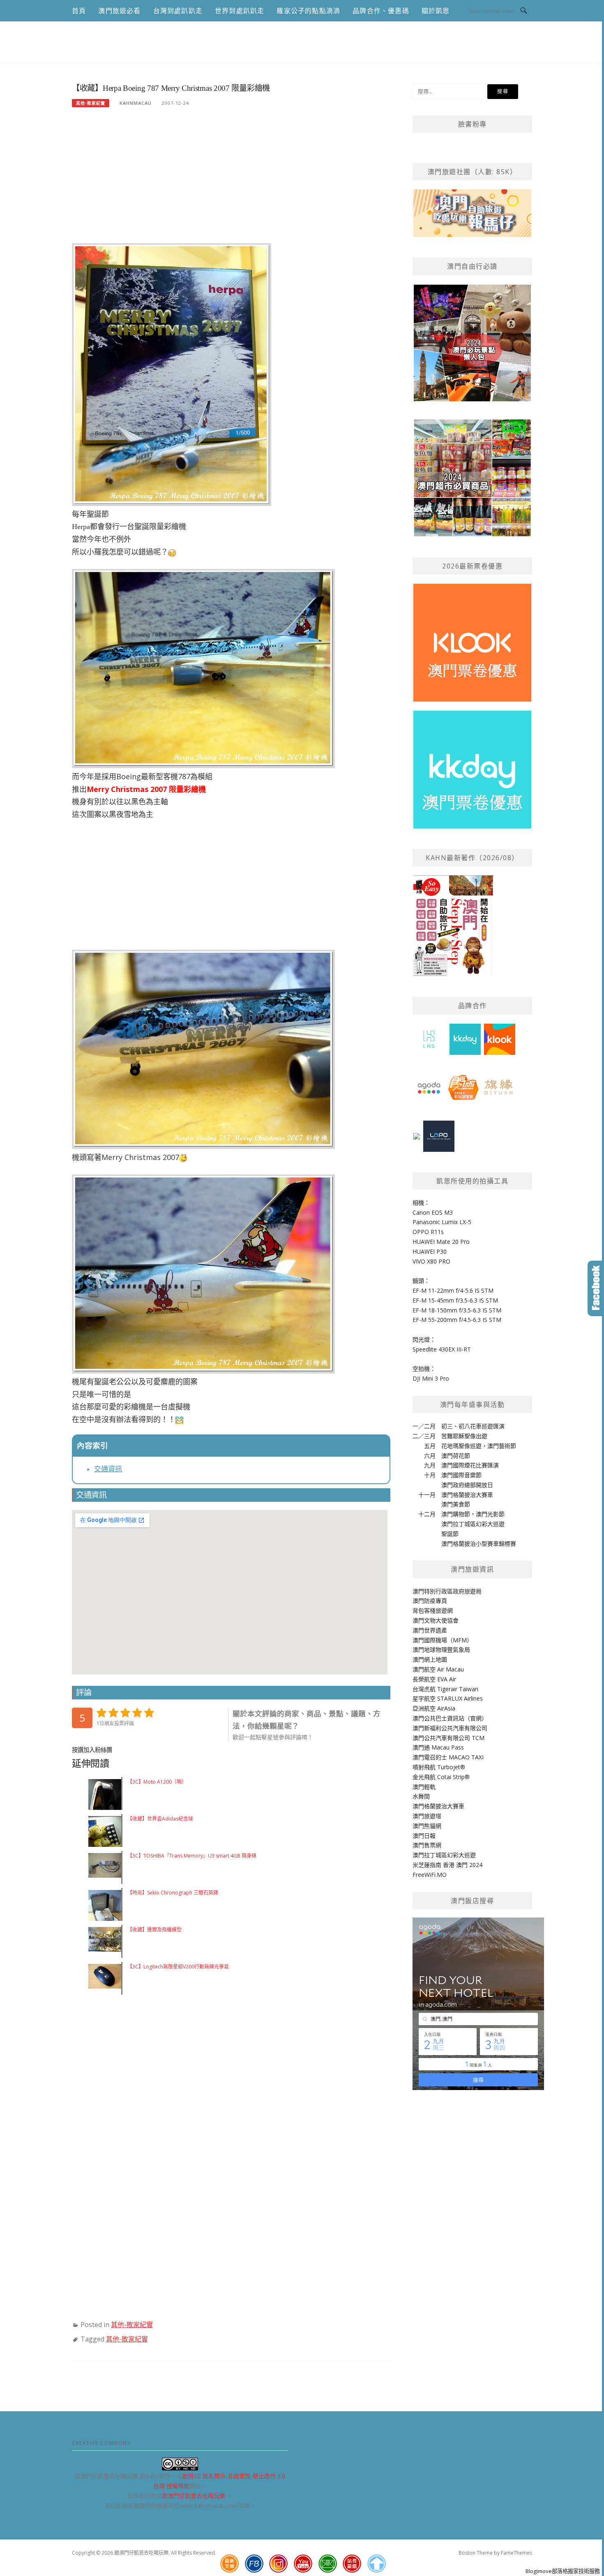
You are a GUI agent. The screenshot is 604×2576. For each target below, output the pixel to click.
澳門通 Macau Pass (438, 1747)
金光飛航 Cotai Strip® (441, 1777)
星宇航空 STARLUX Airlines (448, 1698)
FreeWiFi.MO (430, 1875)
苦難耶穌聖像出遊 (464, 1436)
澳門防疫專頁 (430, 1601)
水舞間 (421, 1796)
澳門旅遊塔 (427, 1816)
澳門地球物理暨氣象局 (441, 1649)
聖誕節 (450, 1534)
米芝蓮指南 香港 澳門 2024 (447, 1865)
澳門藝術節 (502, 1446)
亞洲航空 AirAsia (434, 1708)
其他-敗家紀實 (91, 103)
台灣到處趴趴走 (178, 11)
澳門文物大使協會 (436, 1620)
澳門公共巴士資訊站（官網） (450, 1718)
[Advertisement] (231, 180)
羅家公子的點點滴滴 (308, 11)
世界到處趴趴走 (240, 11)
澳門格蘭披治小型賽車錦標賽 (479, 1544)
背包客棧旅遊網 (433, 1610)
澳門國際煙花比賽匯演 (470, 1465)
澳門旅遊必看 (119, 11)
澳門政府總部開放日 (467, 1485)
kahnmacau (136, 103)
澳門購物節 (456, 1514)
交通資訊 (108, 1469)
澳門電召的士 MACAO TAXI (448, 1757)
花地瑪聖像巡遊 (461, 1446)
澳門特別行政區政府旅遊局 (447, 1591)
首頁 (79, 11)
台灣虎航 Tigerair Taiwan (445, 1689)
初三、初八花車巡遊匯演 (473, 1426)
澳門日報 (424, 1836)
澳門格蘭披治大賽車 (467, 1495)
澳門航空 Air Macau (438, 1669)
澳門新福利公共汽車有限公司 (450, 1728)
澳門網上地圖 (430, 1659)
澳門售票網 (427, 1845)
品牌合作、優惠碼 (381, 11)
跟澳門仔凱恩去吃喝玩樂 (194, 2496)
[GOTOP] (376, 2564)
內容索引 (92, 1446)
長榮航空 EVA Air (434, 1679)
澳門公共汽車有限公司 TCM (448, 1738)
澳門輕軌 (424, 1787)
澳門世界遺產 (430, 1630)
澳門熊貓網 (427, 1826)
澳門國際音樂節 (461, 1475)
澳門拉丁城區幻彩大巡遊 (473, 1524)
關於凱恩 (436, 11)
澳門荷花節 (456, 1456)
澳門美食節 (456, 1504)
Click (596, 1288)
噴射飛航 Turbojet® (439, 1767)
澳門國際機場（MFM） (443, 1640)
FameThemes (516, 2553)
